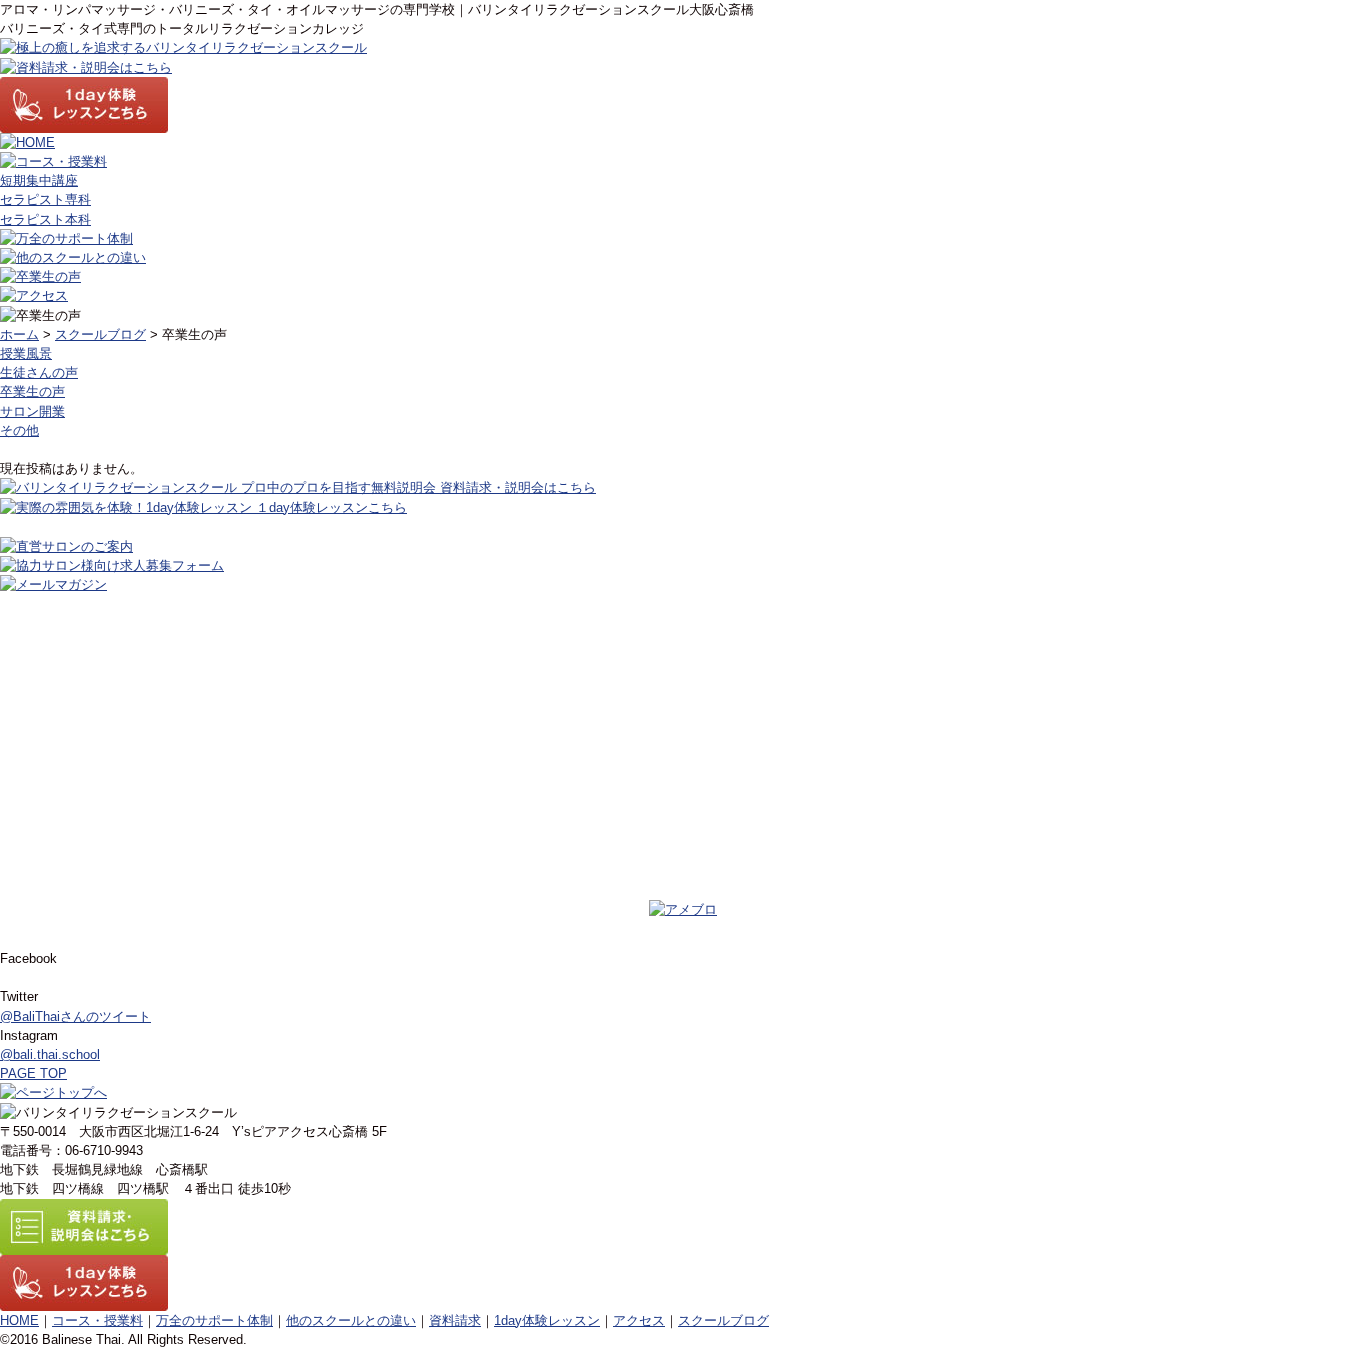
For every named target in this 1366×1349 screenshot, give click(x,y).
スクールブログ (100, 334)
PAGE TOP (33, 1073)
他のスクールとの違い (351, 1320)
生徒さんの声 (39, 372)
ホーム (19, 334)
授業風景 (26, 353)
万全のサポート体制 (214, 1320)
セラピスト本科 (45, 219)
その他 (19, 430)
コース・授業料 (97, 1320)
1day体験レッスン (547, 1320)
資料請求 (455, 1320)
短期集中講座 (39, 180)
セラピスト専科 (45, 199)
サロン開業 (32, 411)
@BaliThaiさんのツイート (75, 1016)
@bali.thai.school (50, 1054)
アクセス (639, 1320)
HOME (19, 1320)
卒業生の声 (32, 391)
